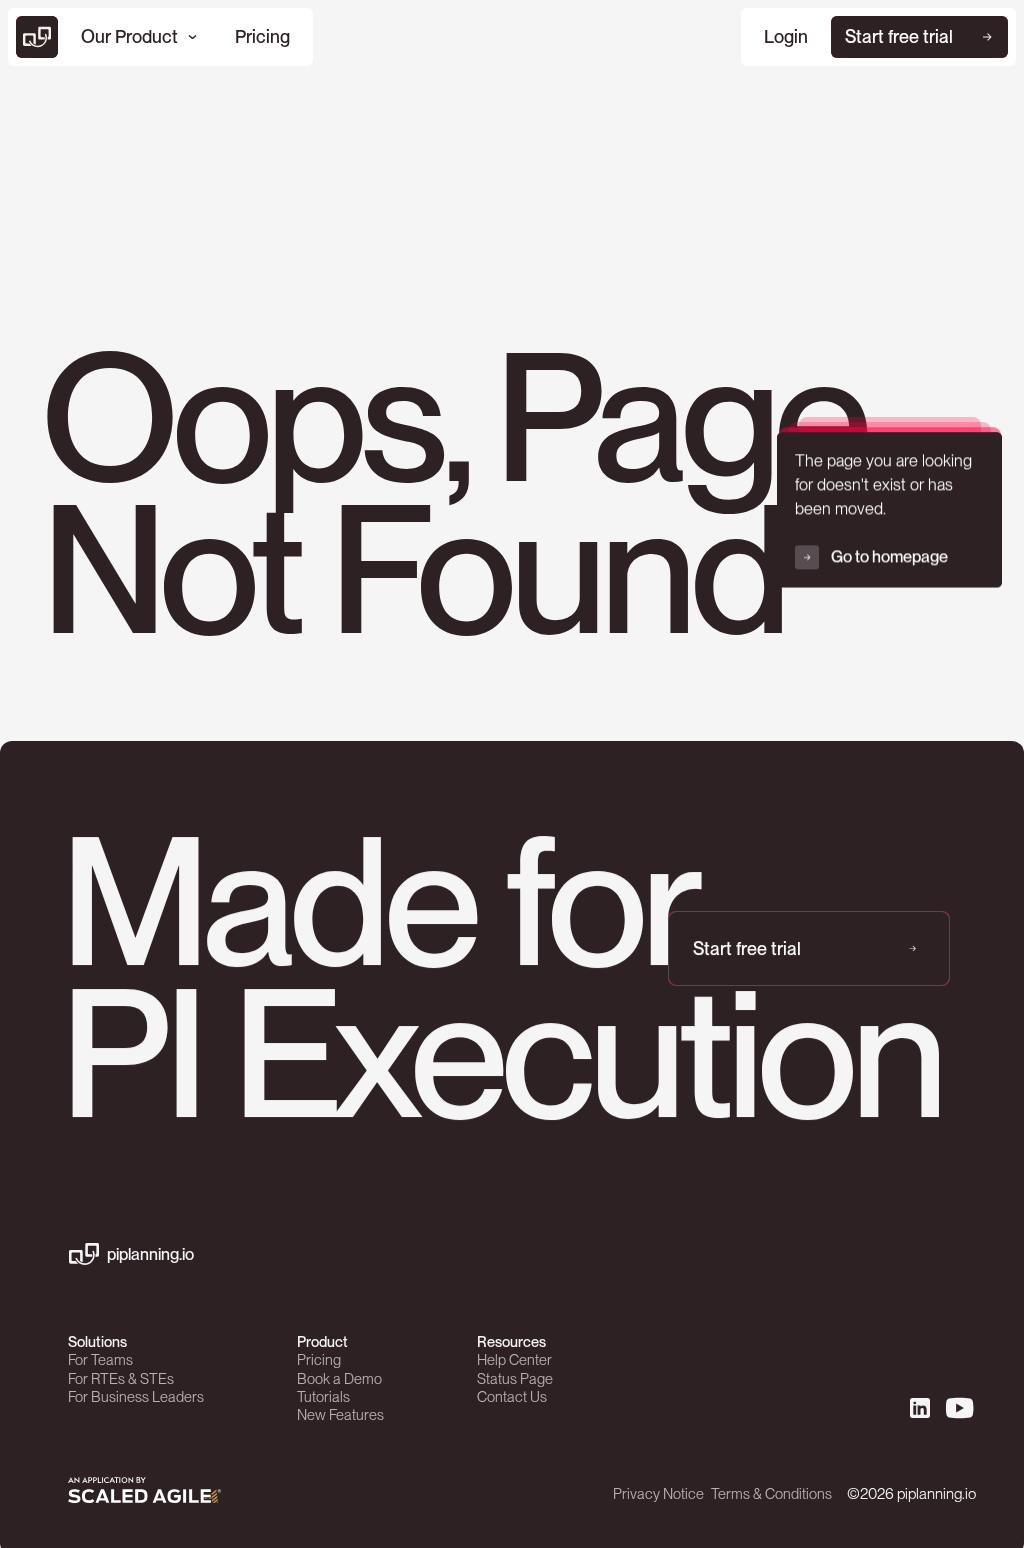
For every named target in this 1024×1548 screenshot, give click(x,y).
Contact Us (512, 1397)
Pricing (319, 1360)
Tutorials (323, 1397)
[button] (139, 37)
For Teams (100, 1360)
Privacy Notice (658, 1494)
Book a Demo (339, 1379)
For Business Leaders (136, 1397)
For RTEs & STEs (121, 1379)
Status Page (515, 1379)
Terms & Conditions (771, 1494)
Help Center (514, 1360)
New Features (340, 1415)
